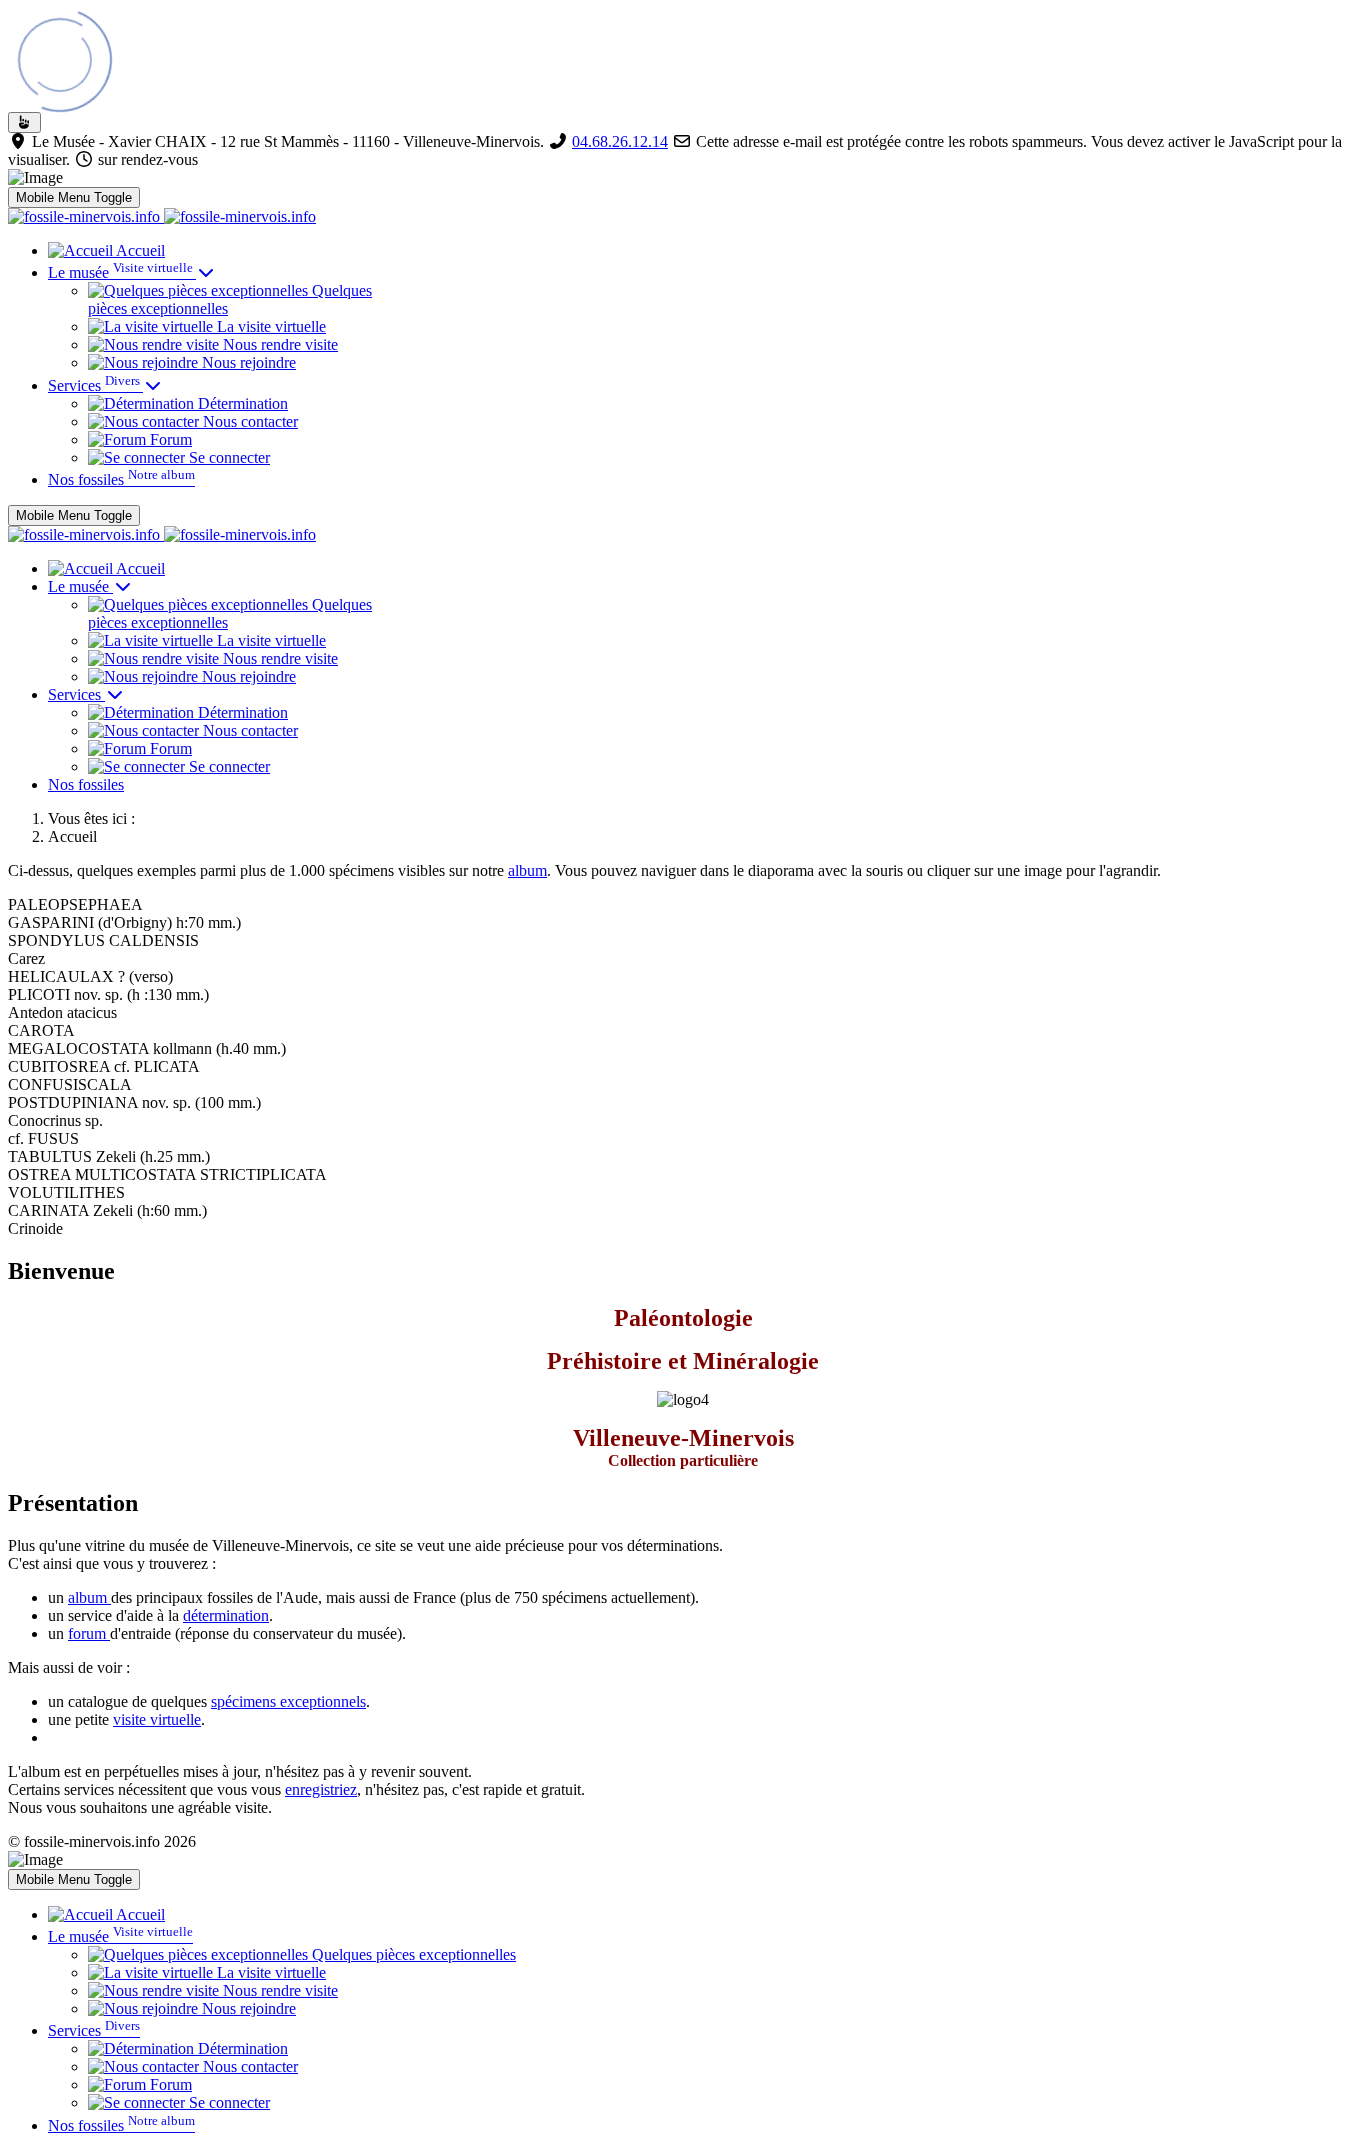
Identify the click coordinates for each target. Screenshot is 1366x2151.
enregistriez (321, 1789)
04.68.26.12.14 (620, 141)
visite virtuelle (157, 1719)
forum (89, 1633)
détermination (226, 1615)
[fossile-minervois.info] (162, 216)
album (527, 870)
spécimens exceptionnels (288, 1701)
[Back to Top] (24, 122)
